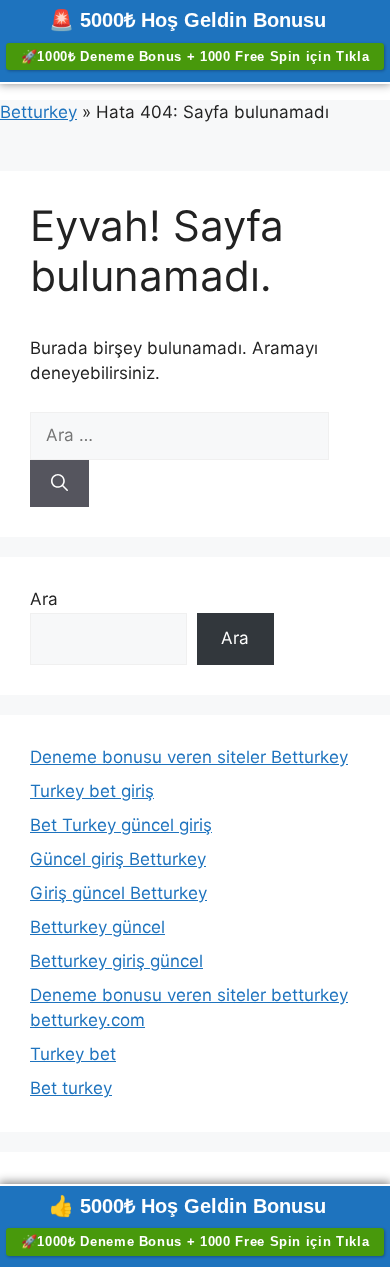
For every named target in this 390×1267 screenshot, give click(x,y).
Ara (44, 599)
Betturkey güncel (97, 927)
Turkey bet (73, 1054)
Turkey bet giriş (92, 791)
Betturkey (38, 112)
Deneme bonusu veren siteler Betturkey (189, 757)
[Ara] (59, 484)
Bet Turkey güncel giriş (121, 825)
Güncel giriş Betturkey (118, 859)
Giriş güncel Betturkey (118, 893)
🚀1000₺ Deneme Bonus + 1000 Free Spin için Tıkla (195, 56)
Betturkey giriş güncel (116, 961)
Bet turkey (71, 1088)
